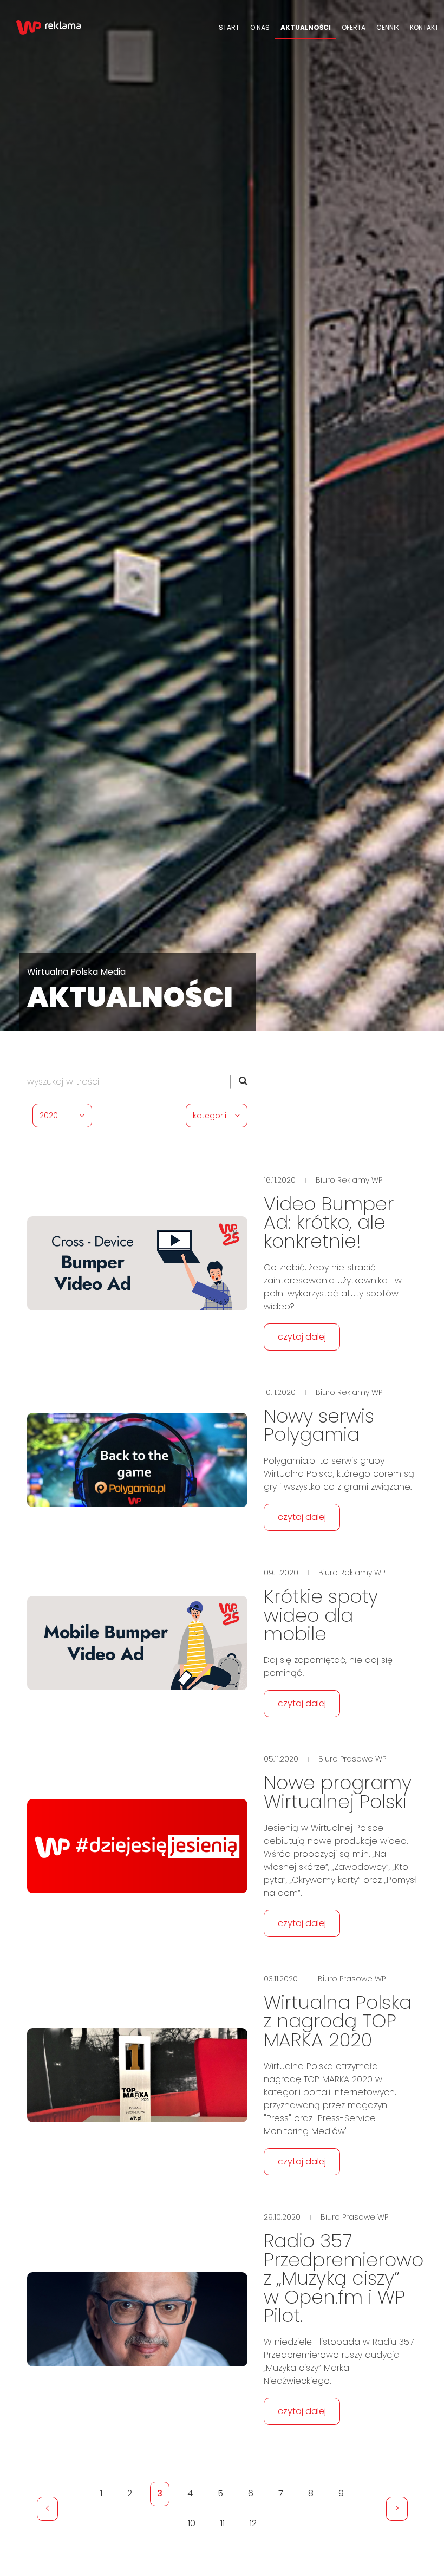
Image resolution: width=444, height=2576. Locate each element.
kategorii (210, 1116)
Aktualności (306, 27)
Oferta (354, 27)
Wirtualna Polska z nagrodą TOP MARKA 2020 (338, 2021)
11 (223, 2523)
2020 (49, 1116)
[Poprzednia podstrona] (47, 2509)
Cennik (388, 27)
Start (229, 27)
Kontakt (424, 27)
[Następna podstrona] (397, 2509)
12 (253, 2523)
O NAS (260, 27)
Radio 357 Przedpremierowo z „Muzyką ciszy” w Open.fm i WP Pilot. (344, 2278)
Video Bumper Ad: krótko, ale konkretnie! (329, 1222)
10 (192, 2523)
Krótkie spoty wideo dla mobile (321, 1615)
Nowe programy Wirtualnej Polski (338, 1792)
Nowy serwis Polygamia (319, 1426)
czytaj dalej (302, 1337)
